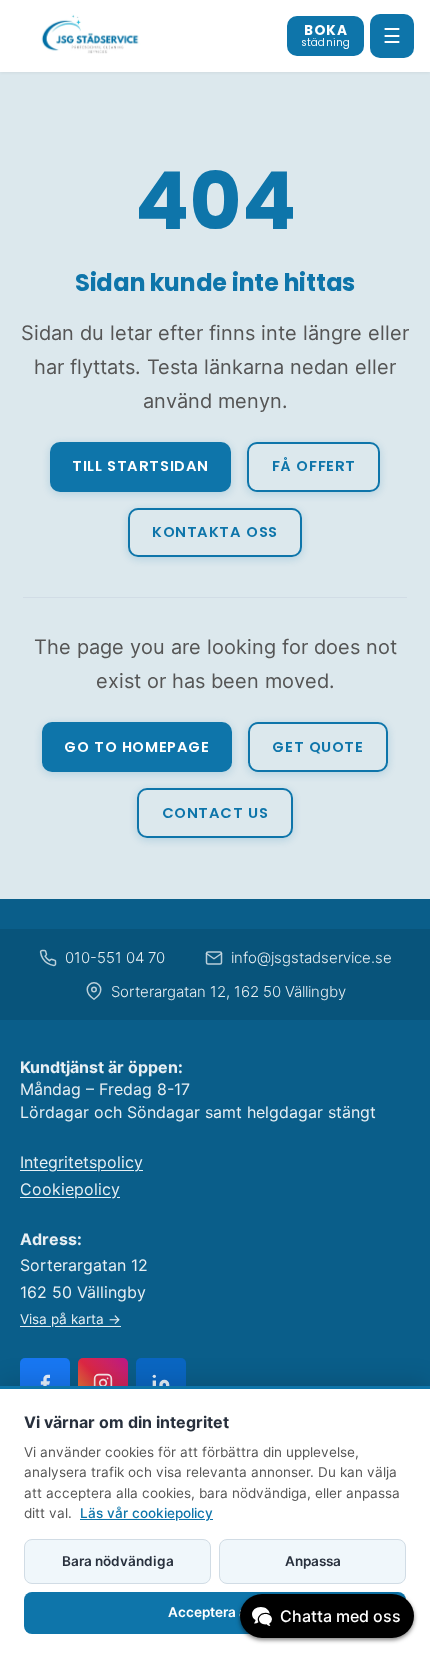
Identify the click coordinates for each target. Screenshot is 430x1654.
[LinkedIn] (161, 1383)
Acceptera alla (215, 1612)
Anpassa (313, 1561)
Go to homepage (136, 747)
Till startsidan (140, 466)
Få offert (314, 466)
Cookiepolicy (70, 1189)
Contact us (215, 813)
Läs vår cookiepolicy (146, 1513)
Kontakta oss (215, 532)
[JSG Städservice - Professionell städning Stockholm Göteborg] (91, 36)
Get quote (317, 747)
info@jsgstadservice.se (311, 957)
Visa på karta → (70, 1319)
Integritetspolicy (81, 1162)
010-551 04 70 (115, 957)
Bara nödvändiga (118, 1561)
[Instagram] (103, 1383)
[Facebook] (45, 1383)
